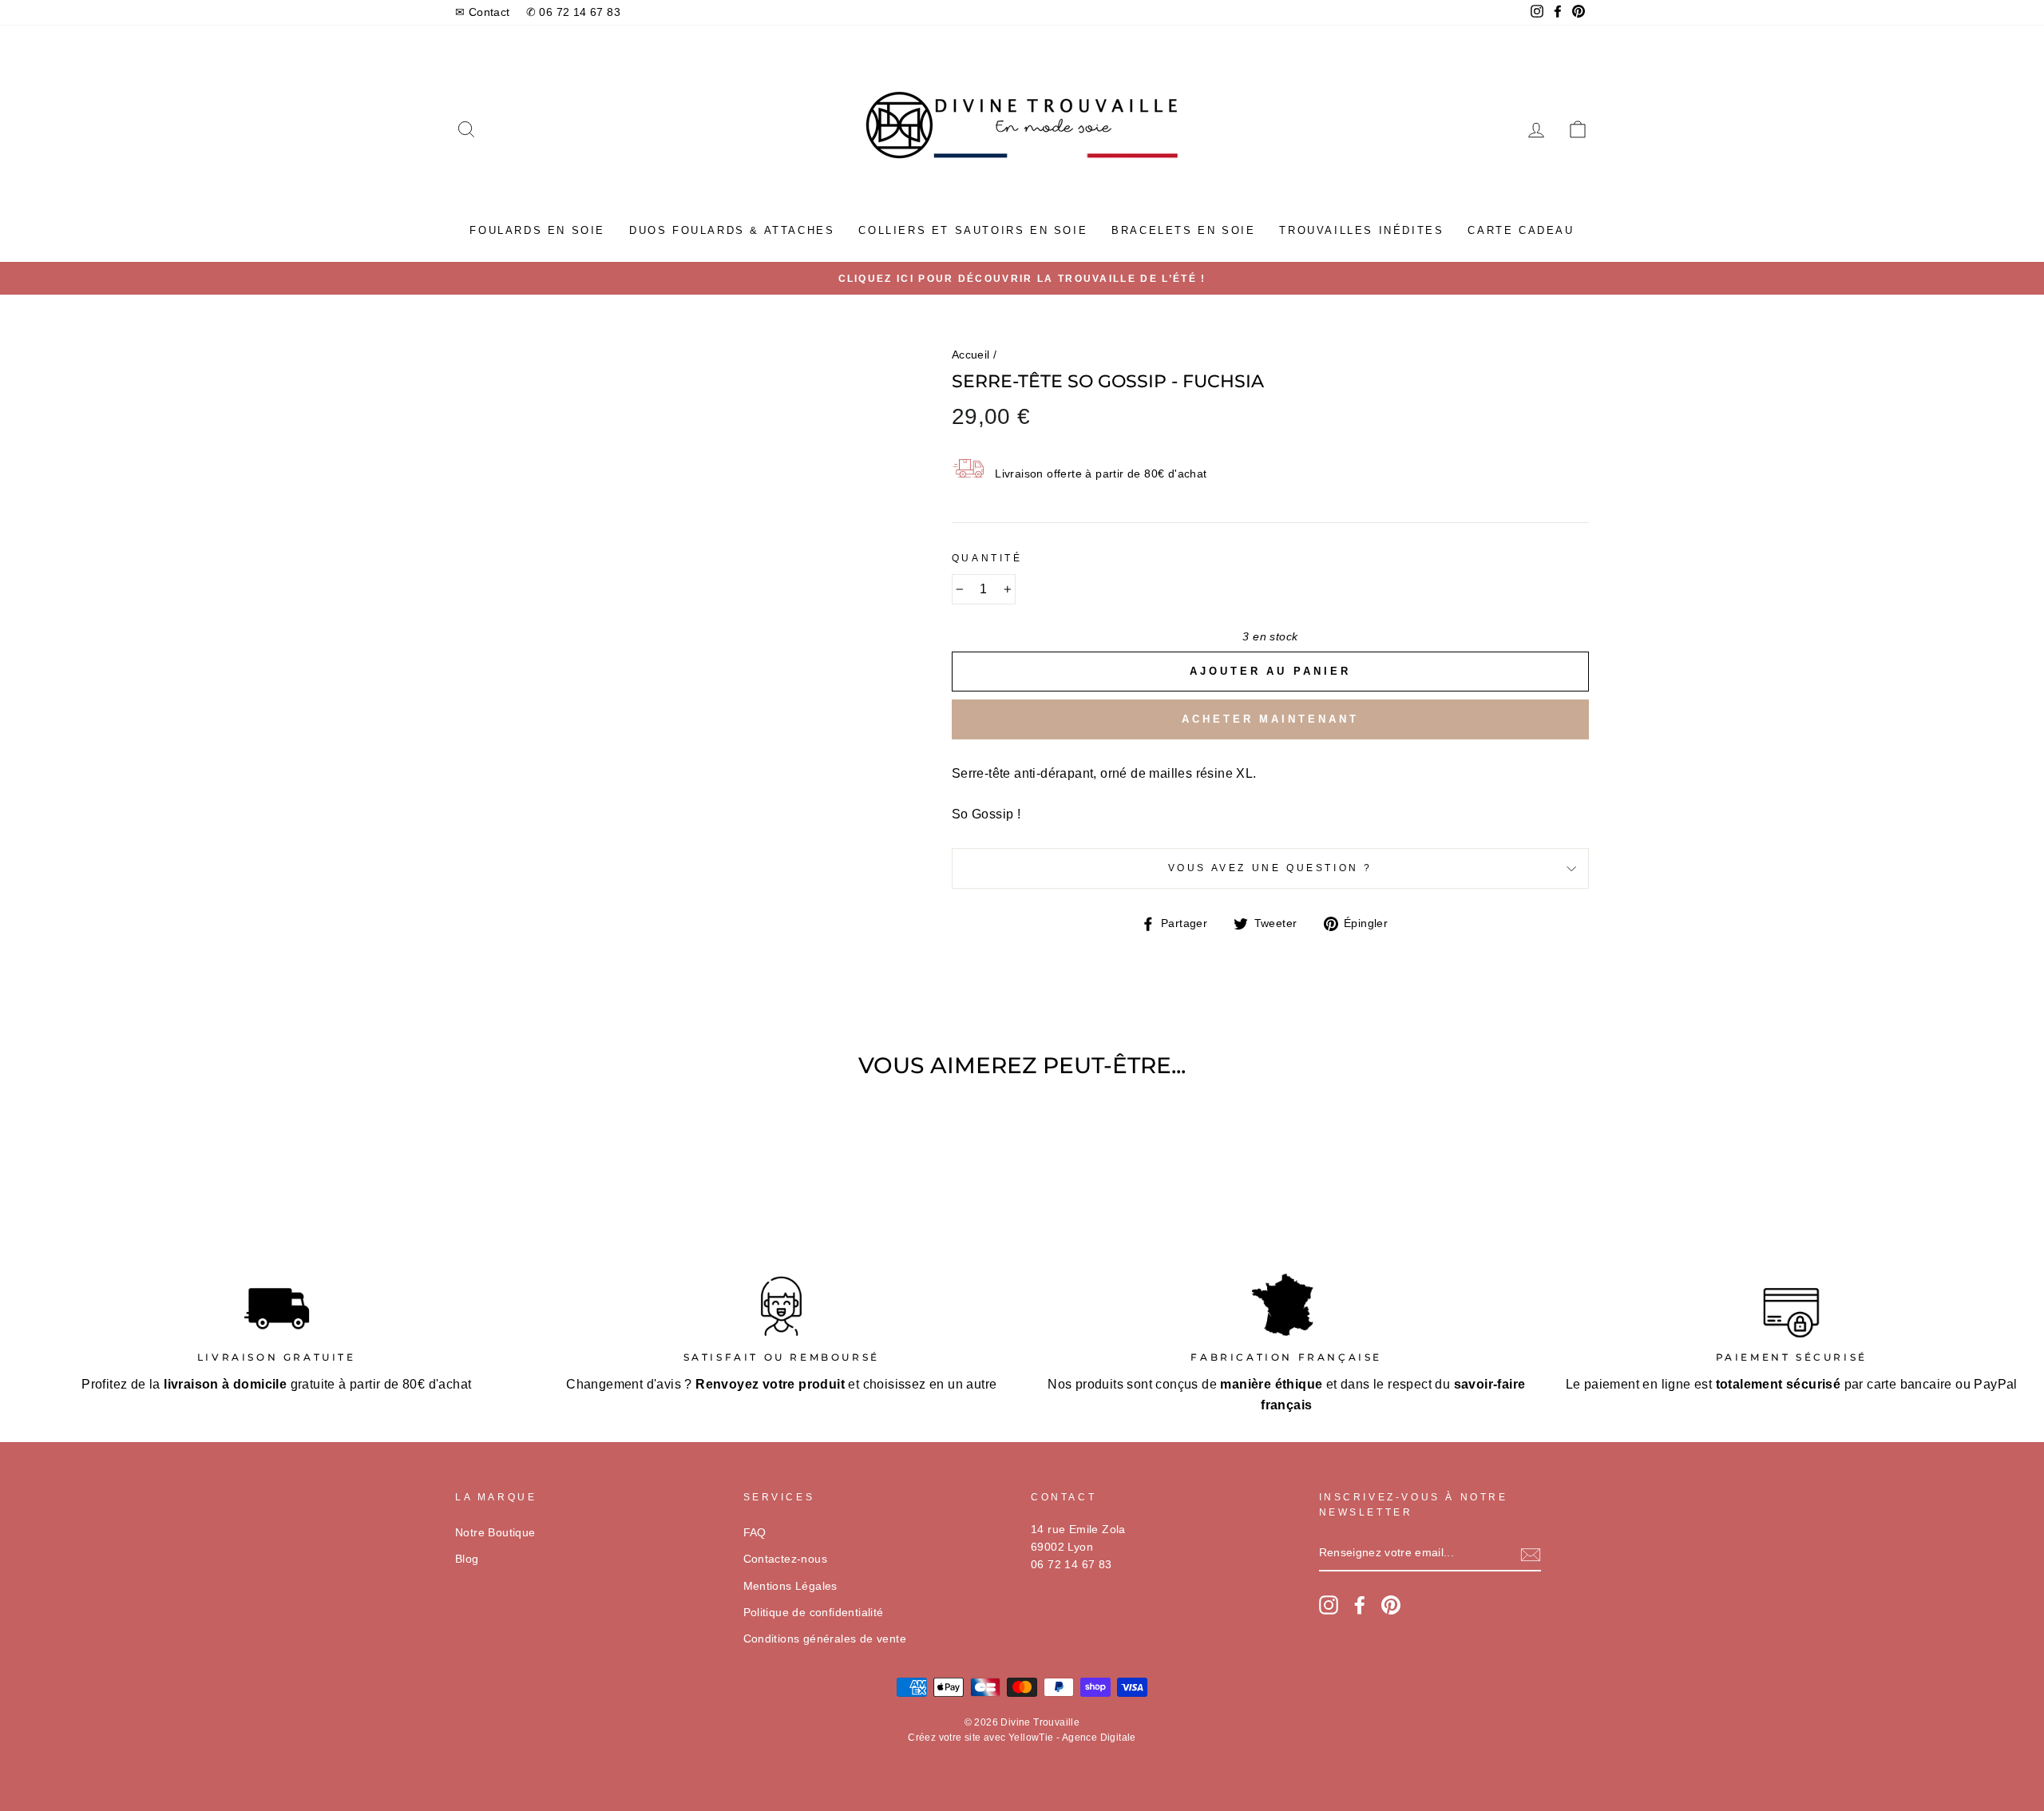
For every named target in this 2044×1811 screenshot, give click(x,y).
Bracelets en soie (1183, 230)
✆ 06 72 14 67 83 (573, 12)
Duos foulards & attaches (732, 230)
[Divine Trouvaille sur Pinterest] (1391, 1605)
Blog (467, 1559)
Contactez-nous (786, 1559)
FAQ (755, 1533)
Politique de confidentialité (814, 1613)
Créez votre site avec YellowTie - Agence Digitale (1022, 1738)
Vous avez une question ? (1270, 868)
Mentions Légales (790, 1586)
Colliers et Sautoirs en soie (973, 230)
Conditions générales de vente (825, 1639)
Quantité (987, 558)
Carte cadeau (1521, 230)
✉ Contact (483, 12)
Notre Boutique (495, 1533)
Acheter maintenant (1270, 719)
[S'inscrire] (1531, 1554)
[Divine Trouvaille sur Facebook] (1360, 1605)
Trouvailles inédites (1361, 230)
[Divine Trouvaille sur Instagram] (1329, 1605)
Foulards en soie (537, 230)
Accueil (971, 355)
